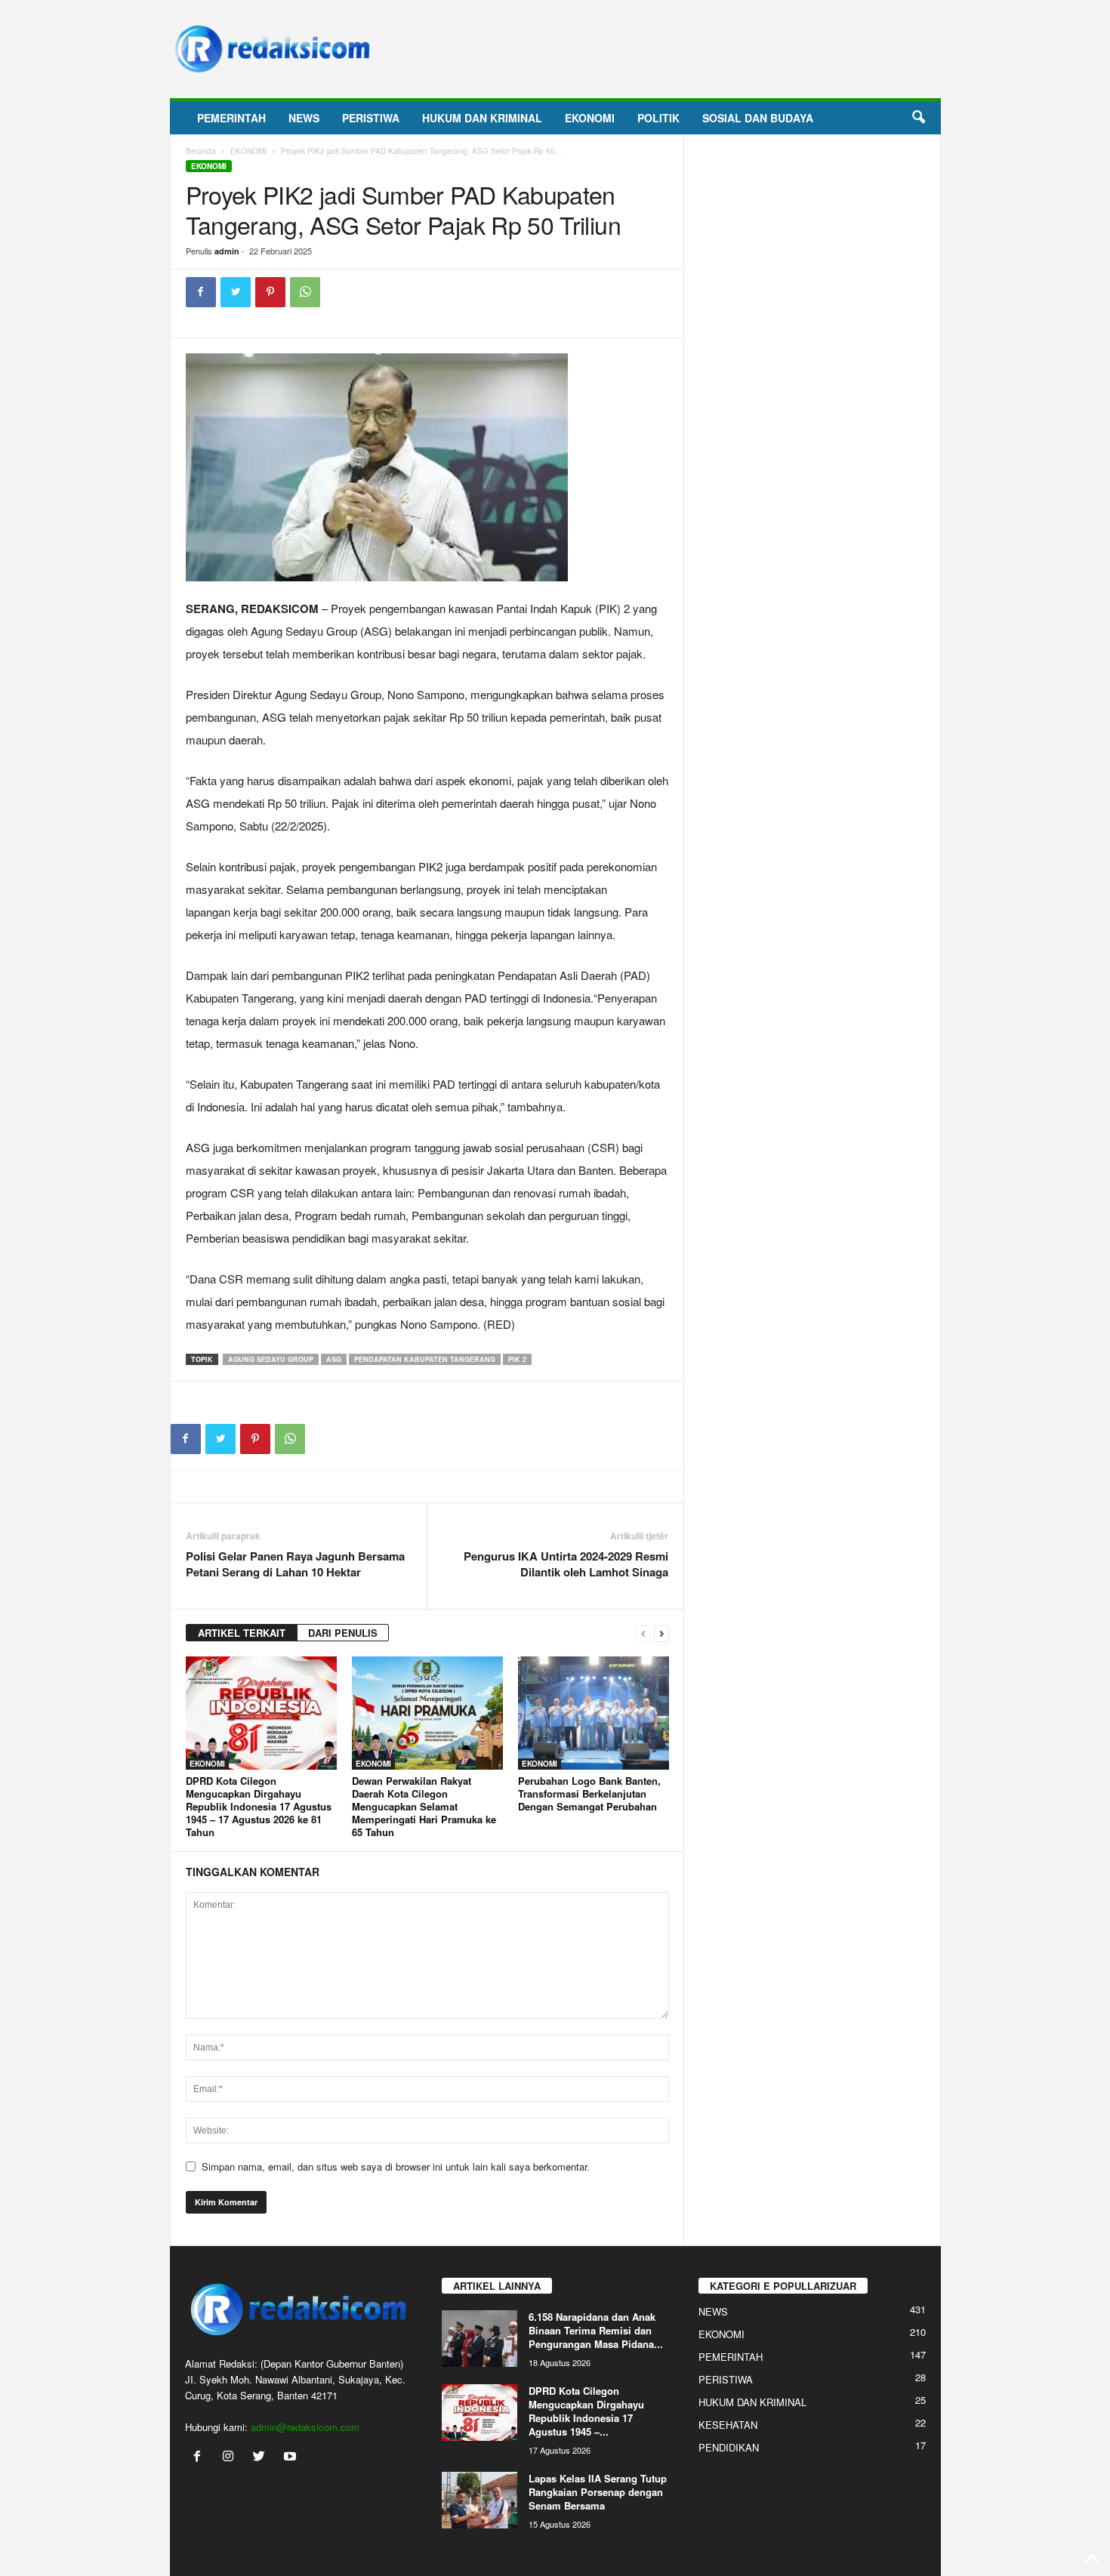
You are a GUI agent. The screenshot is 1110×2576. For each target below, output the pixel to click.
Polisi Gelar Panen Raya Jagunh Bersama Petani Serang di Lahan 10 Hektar (295, 1564)
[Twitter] (236, 292)
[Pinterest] (270, 292)
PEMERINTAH (231, 118)
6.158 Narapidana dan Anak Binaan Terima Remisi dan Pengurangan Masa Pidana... (596, 2330)
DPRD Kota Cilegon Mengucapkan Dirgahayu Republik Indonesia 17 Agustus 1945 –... (586, 2411)
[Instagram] (231, 2457)
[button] (918, 118)
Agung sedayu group (271, 1359)
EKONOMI (590, 118)
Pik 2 (517, 1359)
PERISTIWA (371, 118)
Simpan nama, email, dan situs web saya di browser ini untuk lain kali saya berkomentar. (396, 2166)
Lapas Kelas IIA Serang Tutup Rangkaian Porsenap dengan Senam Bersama (598, 2492)
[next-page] (661, 1633)
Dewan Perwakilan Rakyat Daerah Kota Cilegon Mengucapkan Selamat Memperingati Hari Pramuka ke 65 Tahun (424, 1806)
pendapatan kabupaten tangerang (425, 1359)
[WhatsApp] (305, 292)
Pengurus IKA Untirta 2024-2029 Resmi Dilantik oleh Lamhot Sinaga (566, 1564)
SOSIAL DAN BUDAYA (758, 118)
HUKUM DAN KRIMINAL (482, 118)
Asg (334, 1359)
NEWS (304, 118)
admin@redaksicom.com (305, 2427)
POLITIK (658, 118)
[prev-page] (643, 1633)
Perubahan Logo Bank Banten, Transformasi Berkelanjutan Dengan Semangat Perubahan (589, 1793)
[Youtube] (292, 2457)
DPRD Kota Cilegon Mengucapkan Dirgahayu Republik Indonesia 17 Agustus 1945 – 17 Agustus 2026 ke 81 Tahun (259, 1806)
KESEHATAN (728, 2425)
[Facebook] (201, 292)
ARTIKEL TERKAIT (242, 1633)
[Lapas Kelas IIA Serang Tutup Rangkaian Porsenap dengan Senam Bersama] (479, 2500)
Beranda (201, 151)
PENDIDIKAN (729, 2447)
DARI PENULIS (343, 1633)
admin (227, 251)
